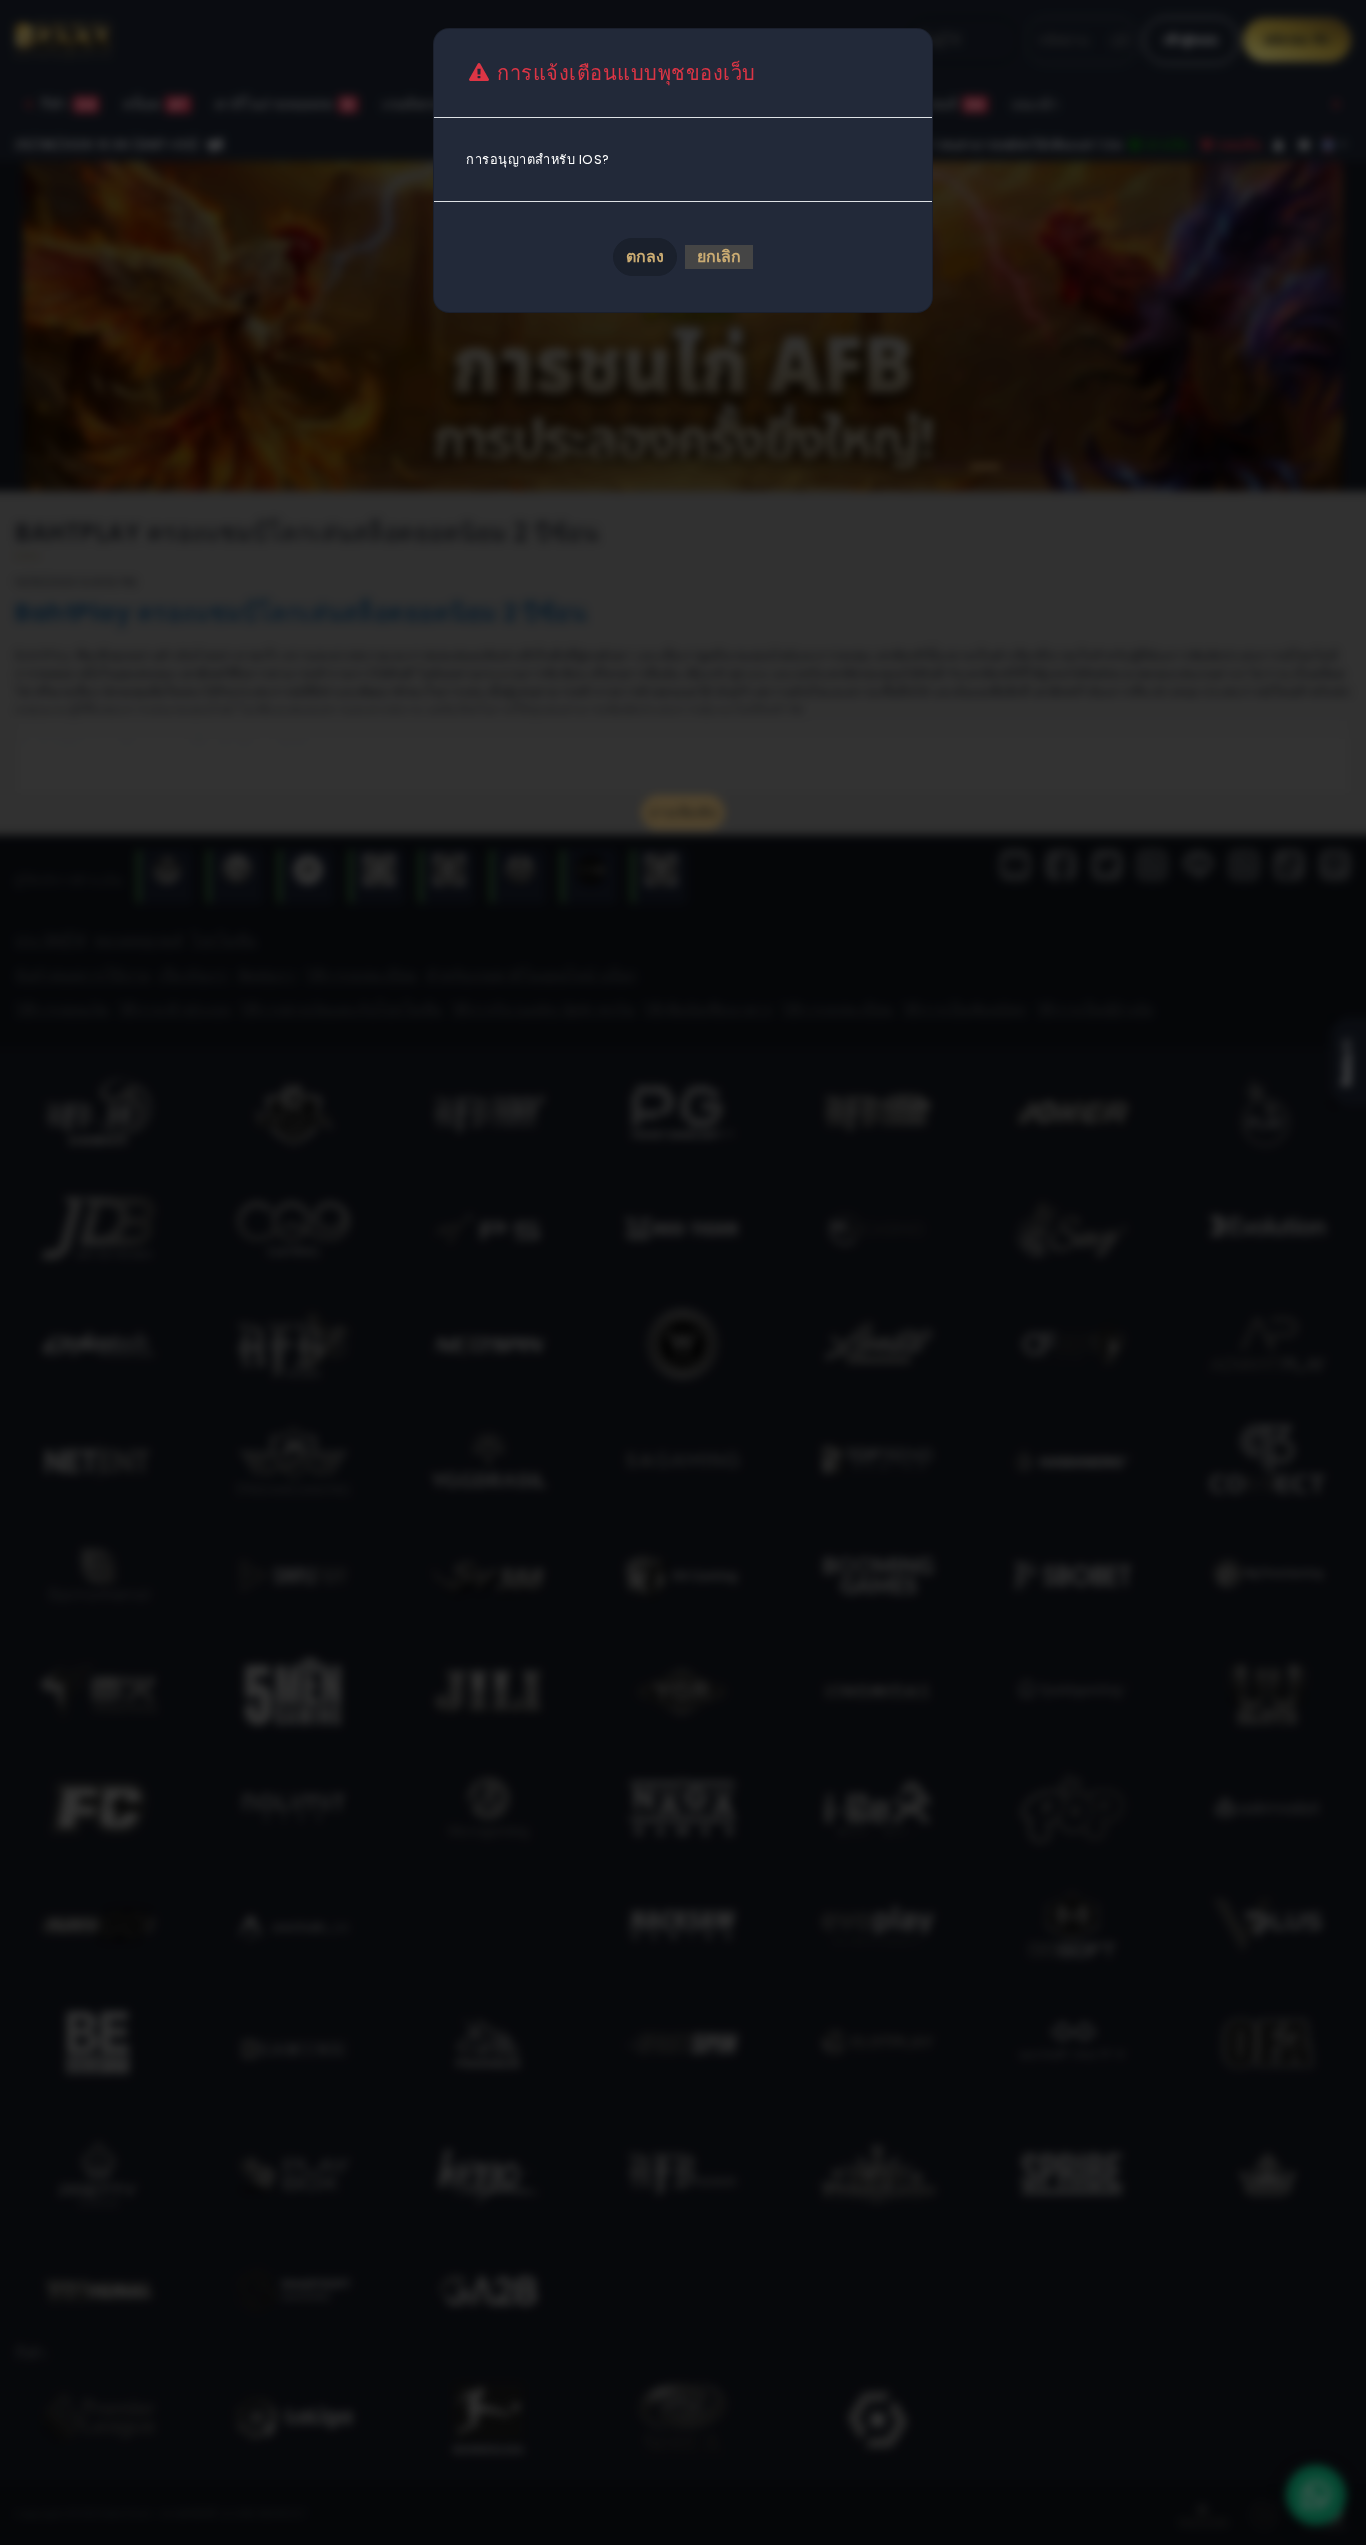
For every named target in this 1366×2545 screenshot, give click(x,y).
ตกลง (645, 256)
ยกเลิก (719, 256)
